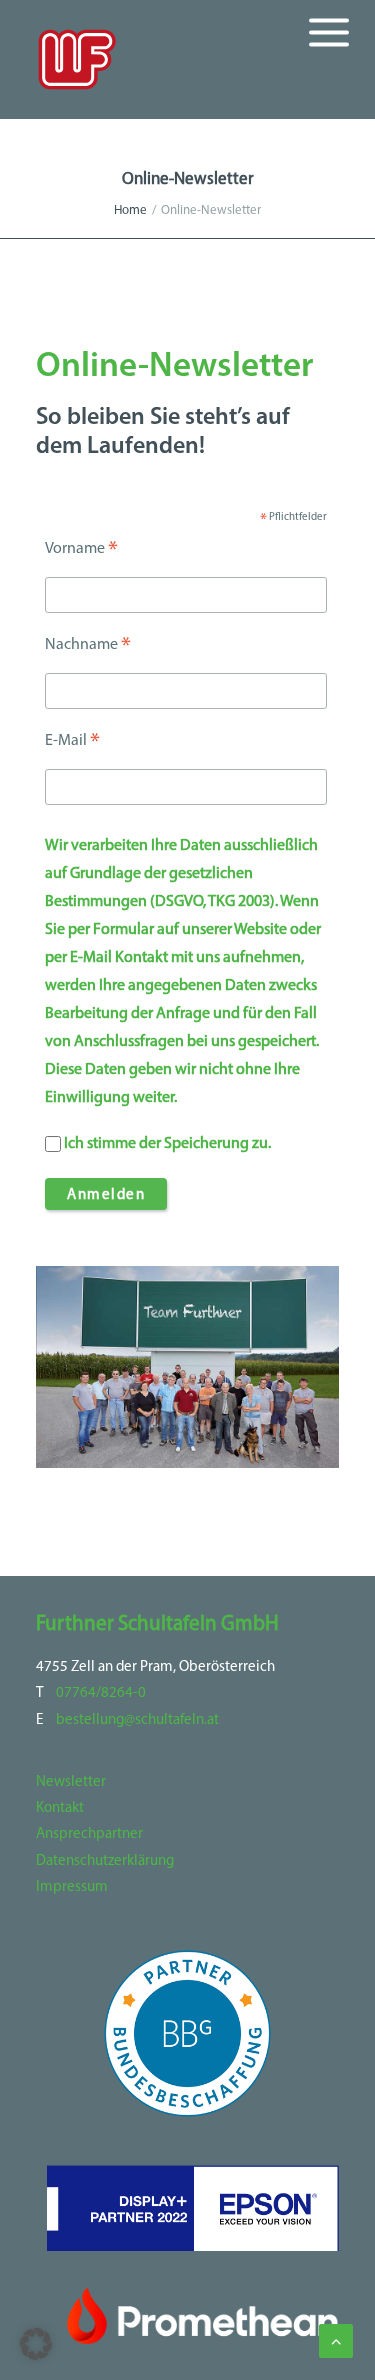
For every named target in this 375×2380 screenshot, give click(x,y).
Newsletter (71, 1782)
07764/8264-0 (101, 1693)
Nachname (88, 648)
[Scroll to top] (336, 2341)
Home (130, 210)
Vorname (81, 552)
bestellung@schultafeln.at (137, 1720)
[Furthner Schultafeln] (77, 59)
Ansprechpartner (89, 1834)
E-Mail (72, 744)
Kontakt (60, 1808)
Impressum (72, 1887)
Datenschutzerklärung (105, 1861)
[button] (36, 2344)
